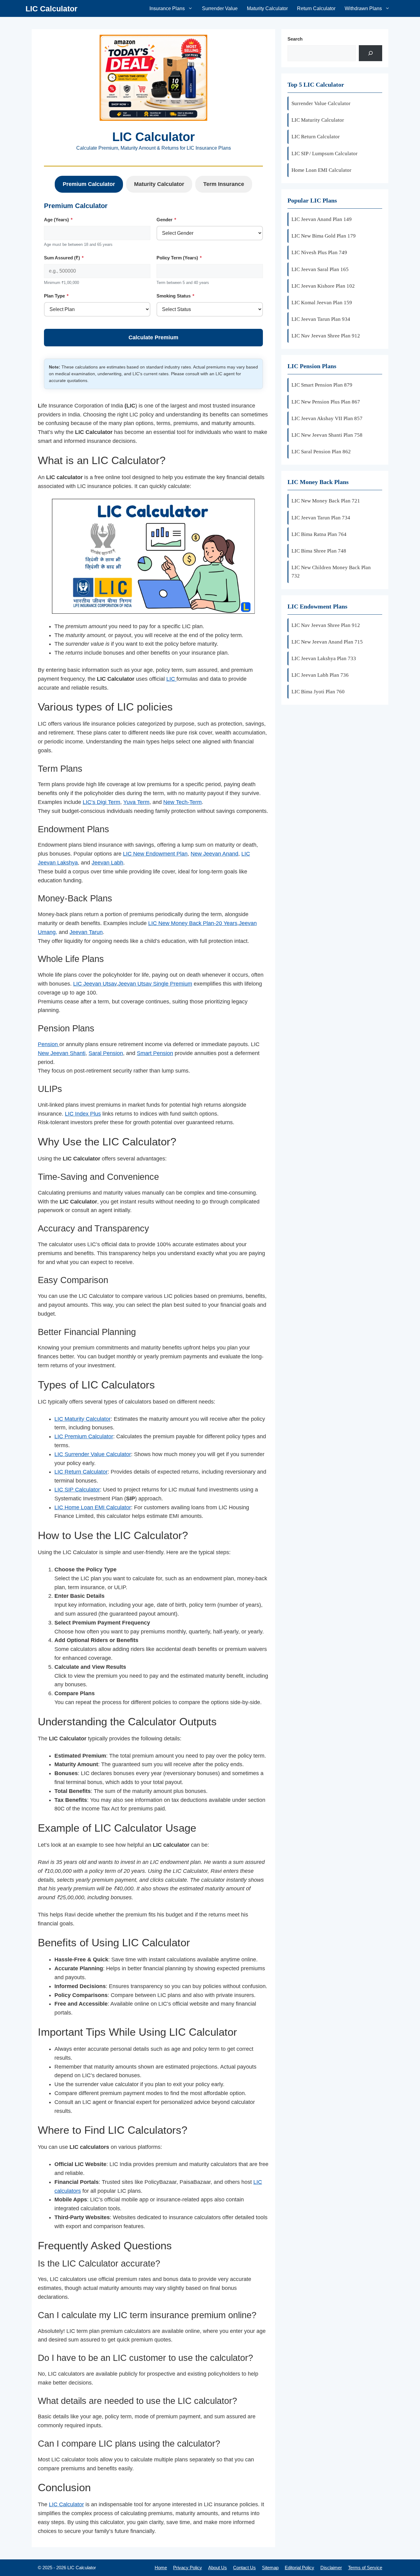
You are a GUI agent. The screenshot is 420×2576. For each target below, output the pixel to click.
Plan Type (56, 296)
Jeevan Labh (107, 863)
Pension (49, 1044)
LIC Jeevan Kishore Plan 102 (323, 286)
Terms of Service (365, 2568)
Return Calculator (316, 8)
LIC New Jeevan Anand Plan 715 (327, 642)
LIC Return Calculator (81, 1472)
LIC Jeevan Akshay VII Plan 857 (327, 418)
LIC (171, 679)
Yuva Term (136, 802)
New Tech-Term (182, 802)
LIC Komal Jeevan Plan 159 (322, 303)
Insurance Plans (167, 8)
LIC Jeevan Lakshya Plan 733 (324, 658)
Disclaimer (331, 2568)
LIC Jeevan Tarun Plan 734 (321, 518)
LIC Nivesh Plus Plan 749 (319, 252)
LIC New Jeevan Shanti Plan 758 (327, 435)
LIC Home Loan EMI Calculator (93, 1507)
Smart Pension (155, 1053)
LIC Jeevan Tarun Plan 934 (321, 319)
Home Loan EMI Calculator (321, 170)
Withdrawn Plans (363, 8)
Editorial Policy (299, 2568)
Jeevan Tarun (86, 932)
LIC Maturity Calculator (83, 1419)
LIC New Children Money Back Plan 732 (331, 572)
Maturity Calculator (267, 8)
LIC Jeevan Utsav (95, 984)
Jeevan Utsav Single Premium (155, 984)
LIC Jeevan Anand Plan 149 (322, 219)
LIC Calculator (52, 9)
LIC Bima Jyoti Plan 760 (318, 692)
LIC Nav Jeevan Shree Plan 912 (326, 336)
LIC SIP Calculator (77, 1490)
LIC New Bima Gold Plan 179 (324, 236)
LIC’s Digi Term (101, 802)
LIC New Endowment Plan (155, 854)
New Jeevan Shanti (62, 1053)
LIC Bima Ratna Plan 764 (319, 534)
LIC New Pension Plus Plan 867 (326, 402)
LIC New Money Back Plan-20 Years (193, 923)
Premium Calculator (89, 184)
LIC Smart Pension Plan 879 (322, 385)
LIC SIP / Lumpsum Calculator (325, 154)
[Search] (370, 53)
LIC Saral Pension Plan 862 (321, 452)
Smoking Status (175, 296)
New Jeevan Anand (214, 854)
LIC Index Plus (83, 1114)
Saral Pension (106, 1053)
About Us (218, 2568)
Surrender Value (220, 8)
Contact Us (244, 2568)
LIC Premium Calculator (84, 1436)
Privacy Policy (188, 2568)
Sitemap (270, 2568)
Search (295, 39)
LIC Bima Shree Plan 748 (319, 551)
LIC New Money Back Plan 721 (326, 501)
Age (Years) (58, 220)
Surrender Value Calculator (321, 103)
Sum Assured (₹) (64, 258)
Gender (166, 220)
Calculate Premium (153, 337)
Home (161, 2568)
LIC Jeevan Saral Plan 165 (320, 269)
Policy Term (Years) (179, 258)
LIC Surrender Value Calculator (93, 1454)
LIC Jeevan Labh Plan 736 (320, 675)
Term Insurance (224, 184)
